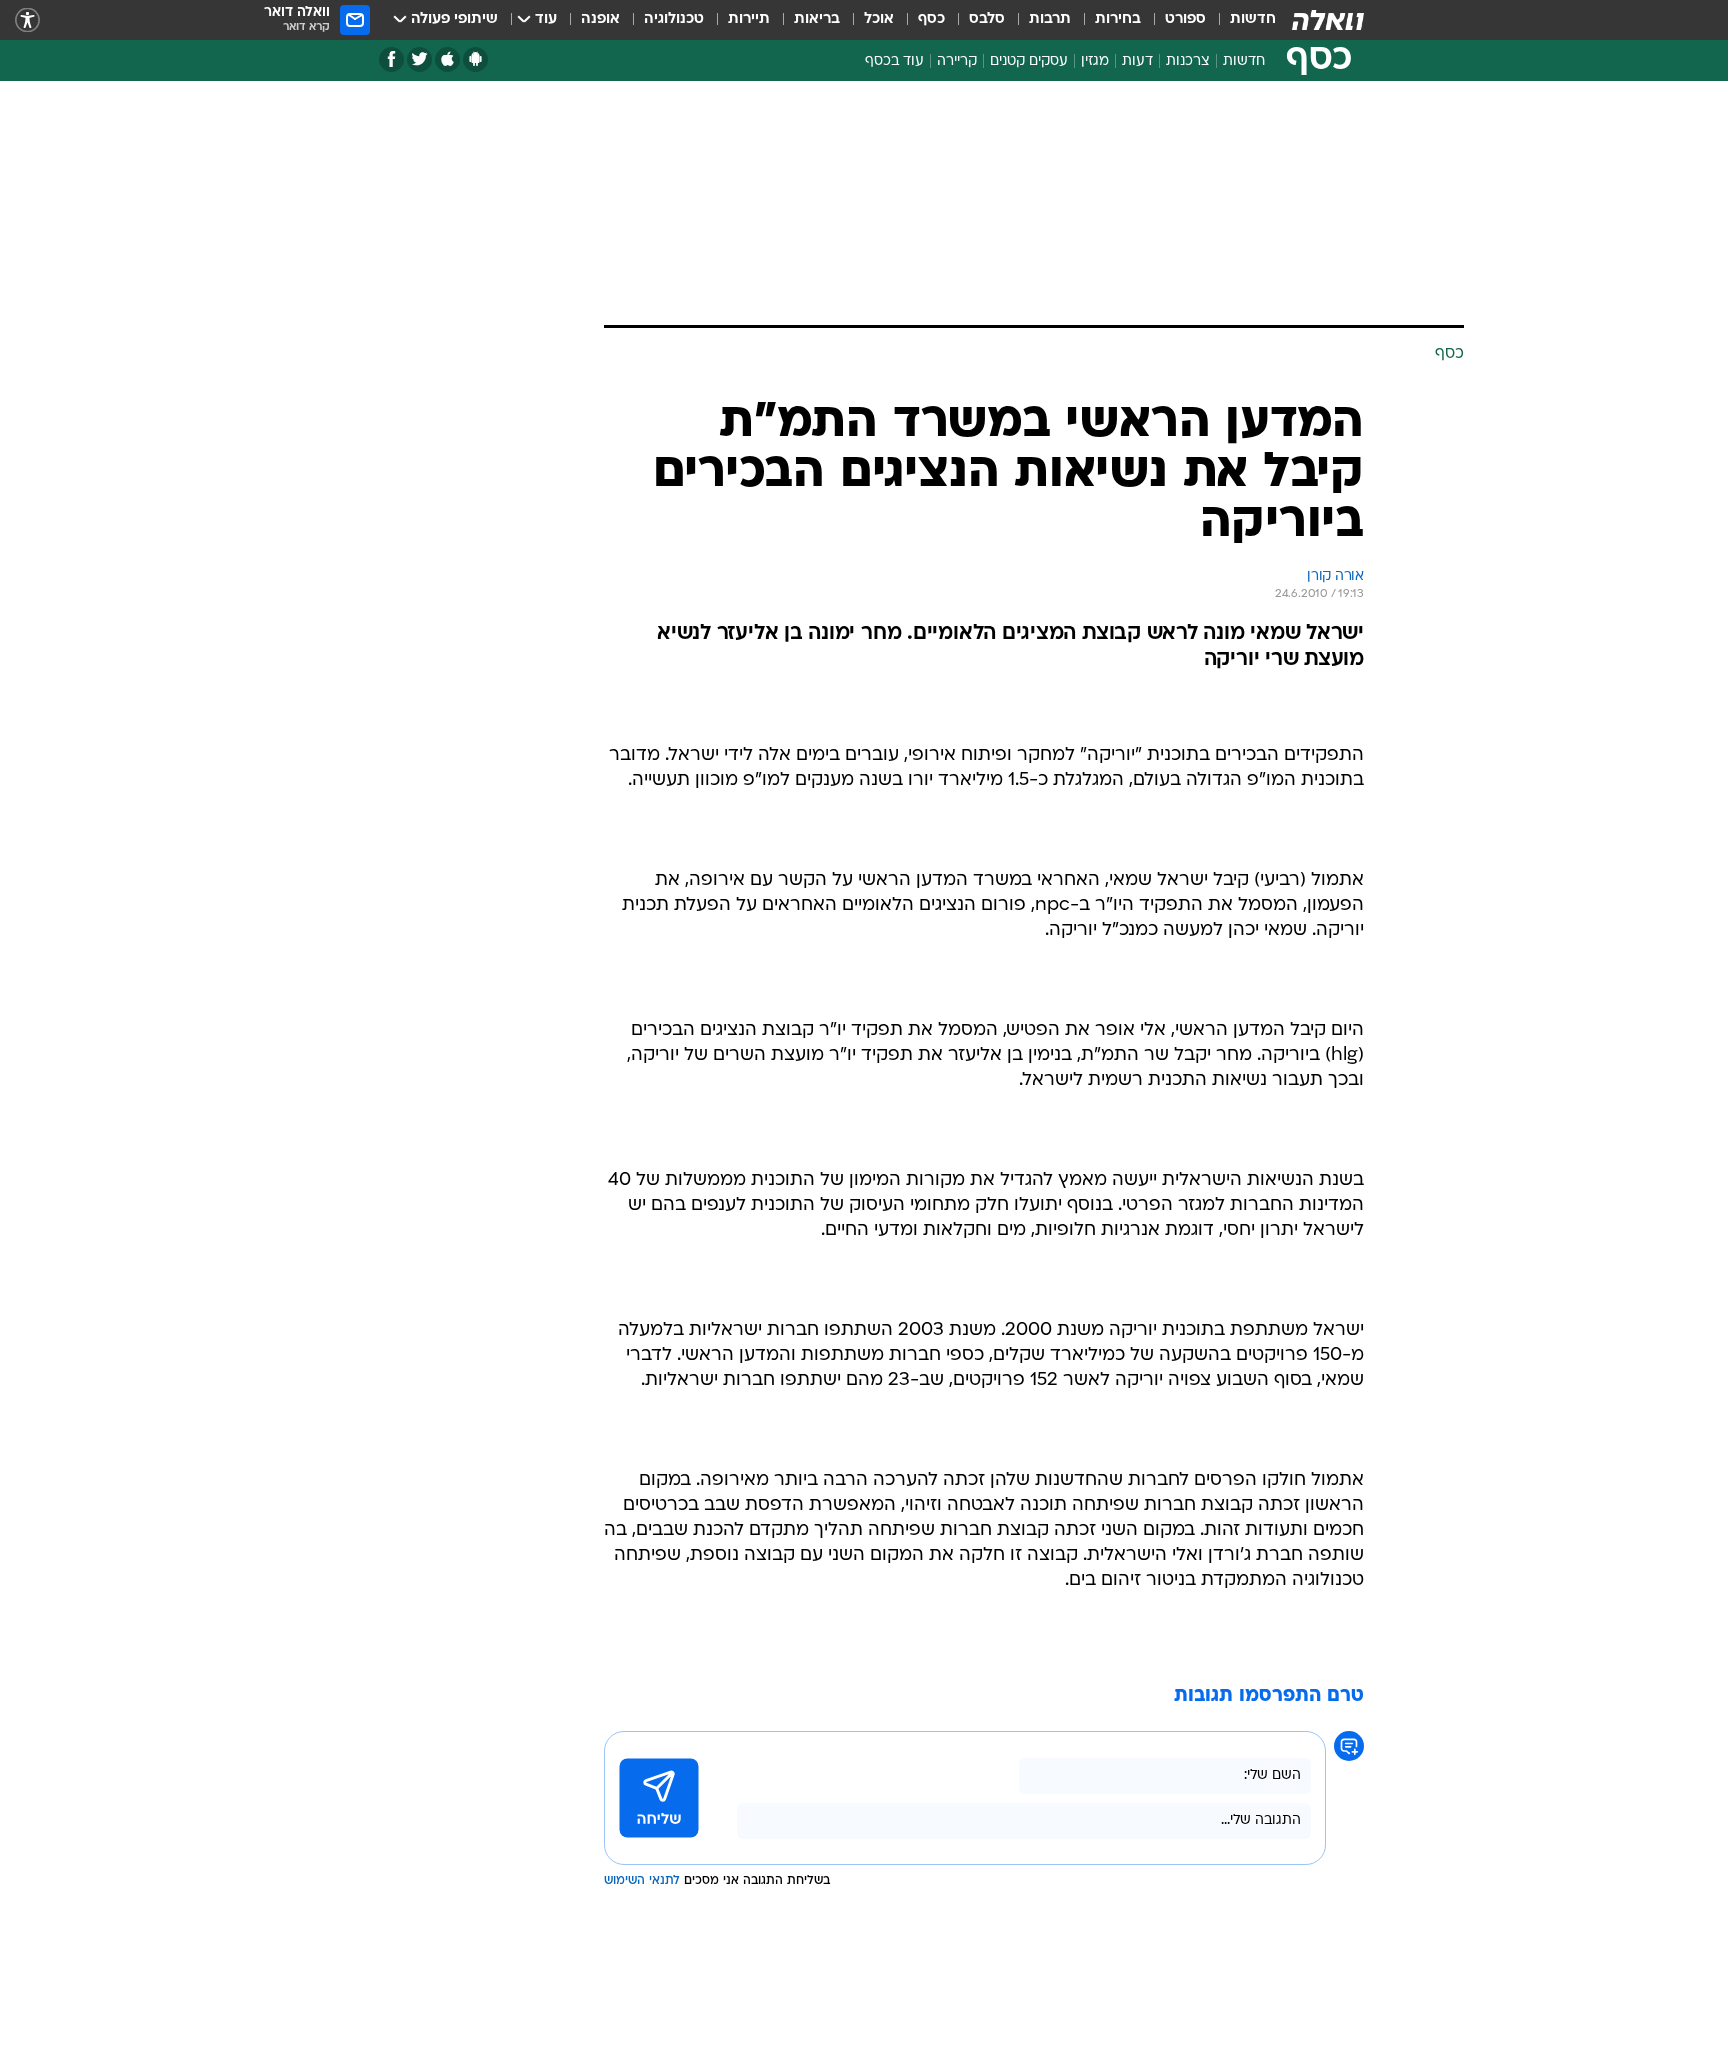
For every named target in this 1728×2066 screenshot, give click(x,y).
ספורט (1185, 19)
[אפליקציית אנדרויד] (475, 59)
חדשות (1253, 19)
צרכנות (1188, 61)
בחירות (1118, 19)
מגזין (1095, 61)
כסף (931, 19)
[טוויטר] (419, 59)
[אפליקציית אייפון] (447, 59)
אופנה (600, 19)
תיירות (749, 19)
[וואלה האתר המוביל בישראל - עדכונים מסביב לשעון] (1328, 20)
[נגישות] (27, 20)
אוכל (879, 19)
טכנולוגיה (674, 19)
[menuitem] (1241, 20)
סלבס (987, 19)
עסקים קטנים (1029, 61)
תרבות (1050, 19)
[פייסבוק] (391, 59)
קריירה (957, 61)
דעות (1137, 61)
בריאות (817, 19)
